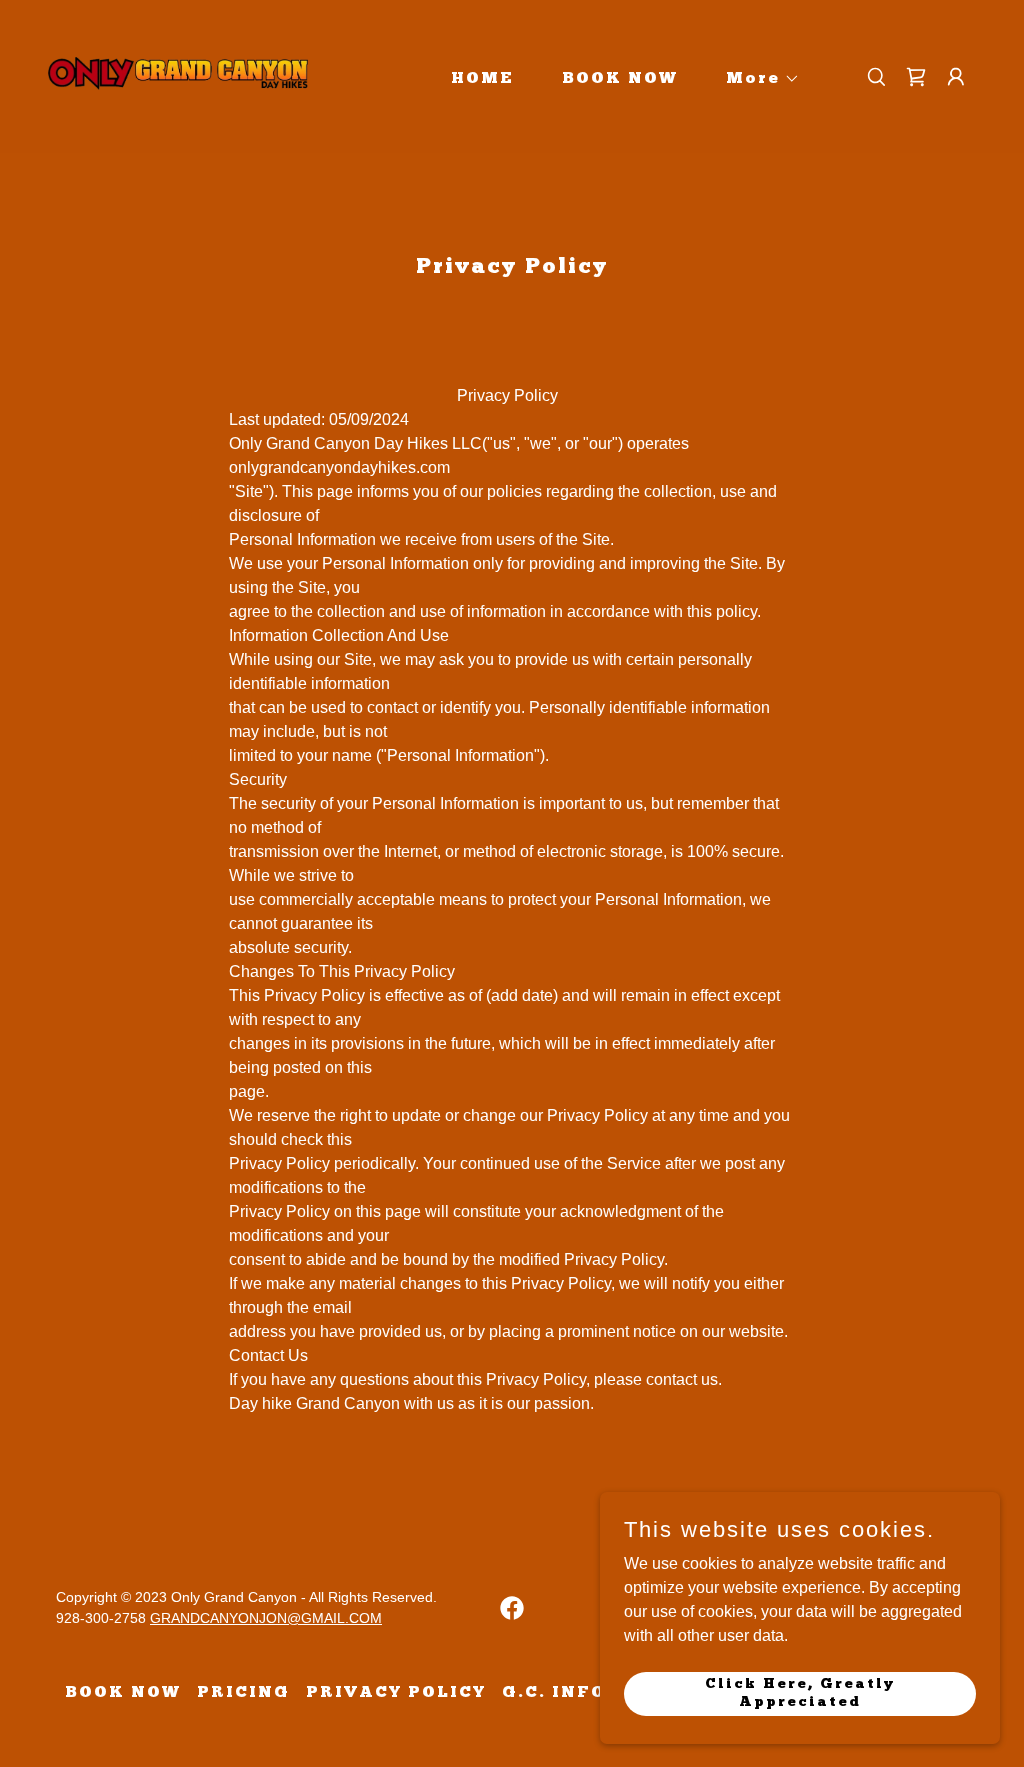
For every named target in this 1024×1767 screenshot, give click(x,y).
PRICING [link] (243, 1693)
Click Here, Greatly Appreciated (800, 1692)
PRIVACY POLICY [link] (396, 1693)
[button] (755, 79)
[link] (178, 75)
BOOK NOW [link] (620, 79)
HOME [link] (482, 79)
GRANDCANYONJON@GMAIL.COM (266, 1618)
